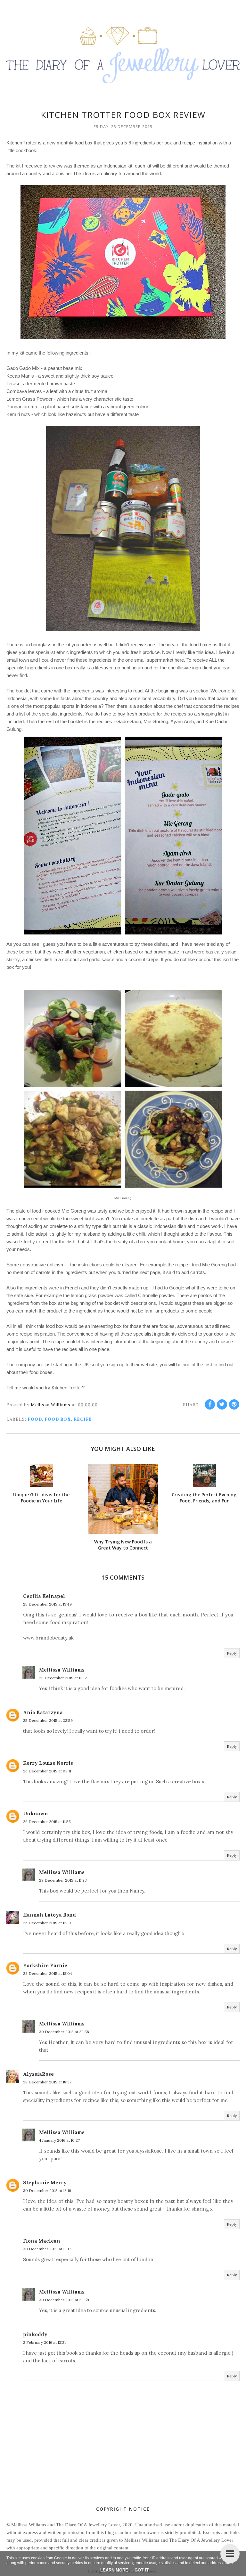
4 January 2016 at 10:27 (59, 2140)
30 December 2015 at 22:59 (64, 2300)
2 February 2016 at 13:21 (44, 2342)
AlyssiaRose (38, 2074)
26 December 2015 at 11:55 (47, 1822)
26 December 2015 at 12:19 (47, 1923)
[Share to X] (222, 1404)
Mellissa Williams (62, 1670)
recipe (83, 1419)
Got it (142, 2570)
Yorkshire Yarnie (45, 1965)
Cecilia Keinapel (44, 1596)
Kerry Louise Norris (48, 1763)
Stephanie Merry (45, 2183)
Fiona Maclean (42, 2241)
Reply (232, 1653)
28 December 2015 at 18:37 (47, 2082)
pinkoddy (35, 2334)
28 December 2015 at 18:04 (48, 1973)
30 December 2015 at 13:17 (47, 2249)
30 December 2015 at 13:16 (47, 2191)
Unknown (36, 1814)
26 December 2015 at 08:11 (47, 1771)
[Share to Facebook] (210, 1404)
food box (58, 1419)
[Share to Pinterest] (234, 1404)
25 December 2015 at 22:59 (48, 1720)
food (35, 1419)
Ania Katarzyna (43, 1712)
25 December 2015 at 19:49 (47, 1604)
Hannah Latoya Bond (49, 1915)
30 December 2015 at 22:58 (64, 2032)
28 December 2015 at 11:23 (63, 1880)
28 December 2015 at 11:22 (63, 1678)
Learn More (114, 2570)
